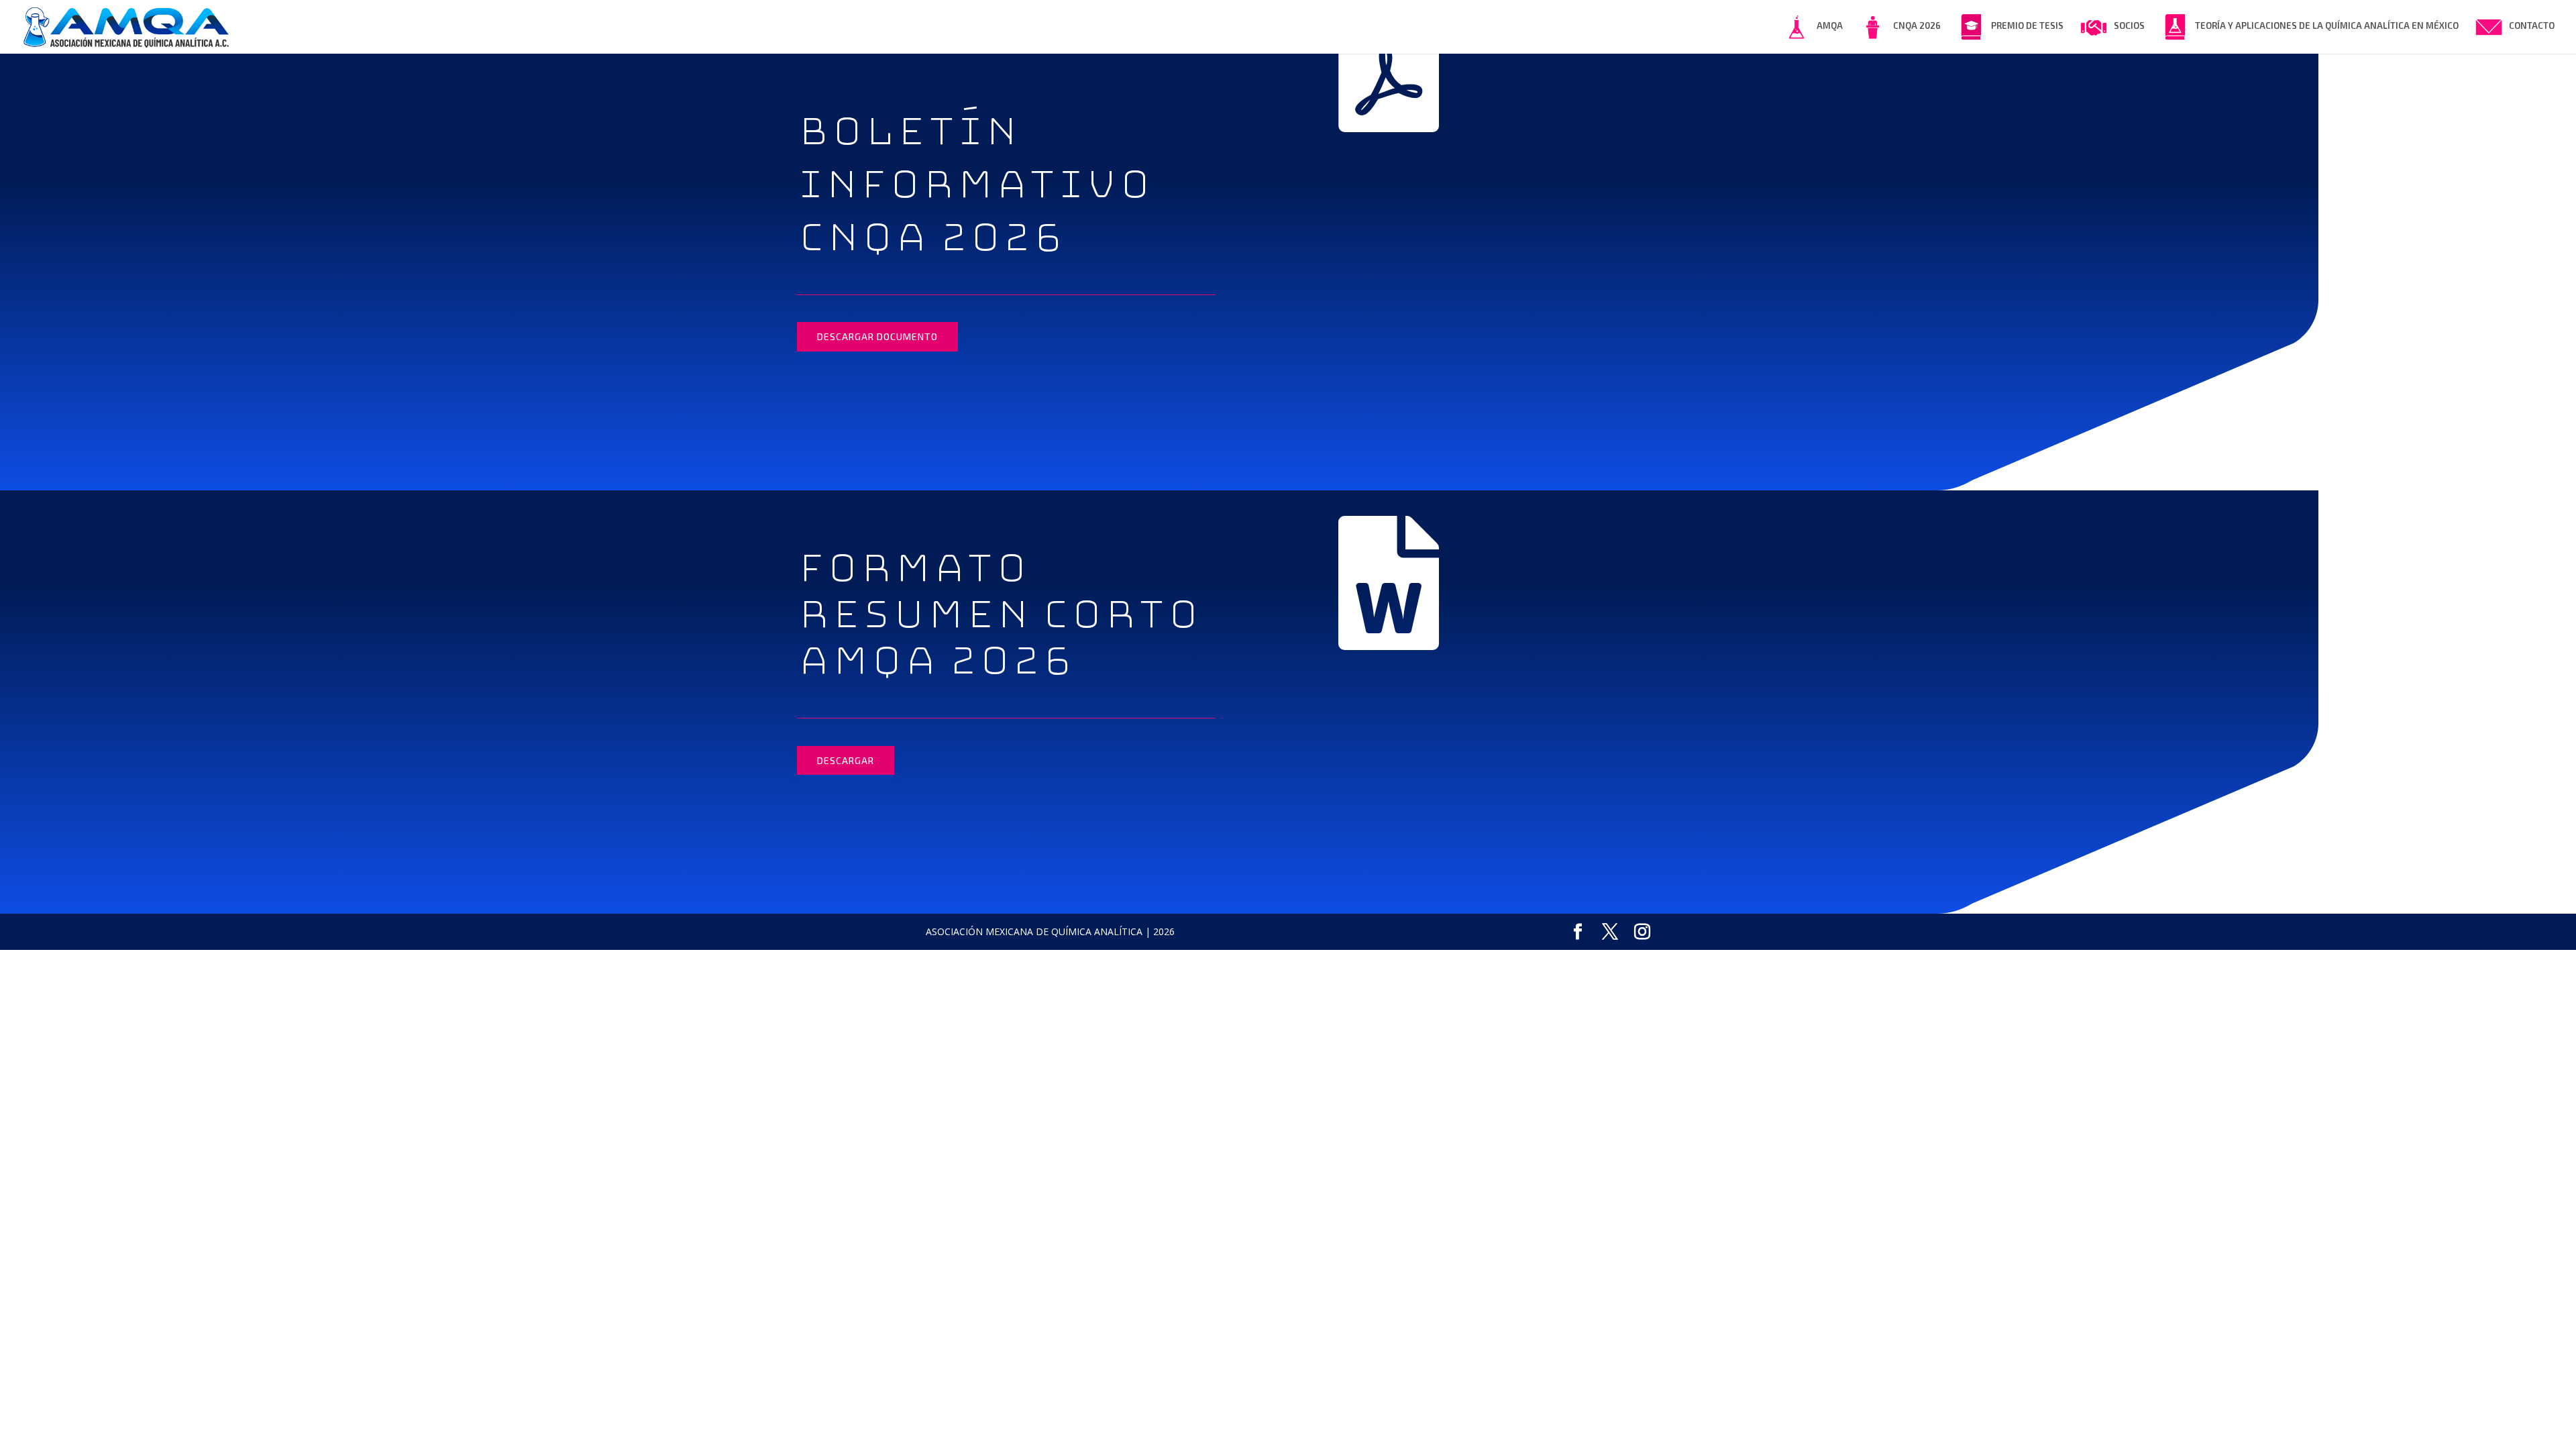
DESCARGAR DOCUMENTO (877, 336)
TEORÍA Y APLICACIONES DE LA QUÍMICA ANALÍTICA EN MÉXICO (2327, 25)
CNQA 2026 (1917, 25)
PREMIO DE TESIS (2027, 25)
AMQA (1830, 25)
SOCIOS (2129, 25)
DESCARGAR (846, 760)
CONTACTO (2532, 25)
